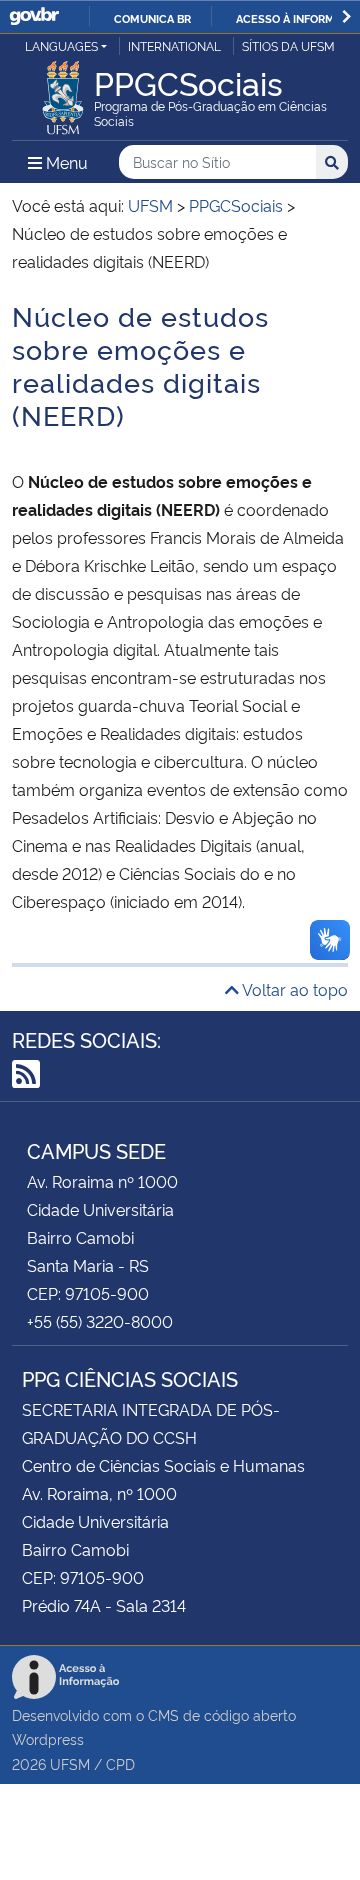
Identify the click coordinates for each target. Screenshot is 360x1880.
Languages (61, 45)
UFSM (70, 1763)
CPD (120, 1763)
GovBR (34, 16)
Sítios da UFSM (288, 45)
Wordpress (48, 1738)
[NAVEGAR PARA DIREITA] (346, 16)
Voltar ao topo (293, 989)
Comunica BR (152, 18)
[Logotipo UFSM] (63, 92)
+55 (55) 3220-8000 (100, 1321)
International (174, 45)
